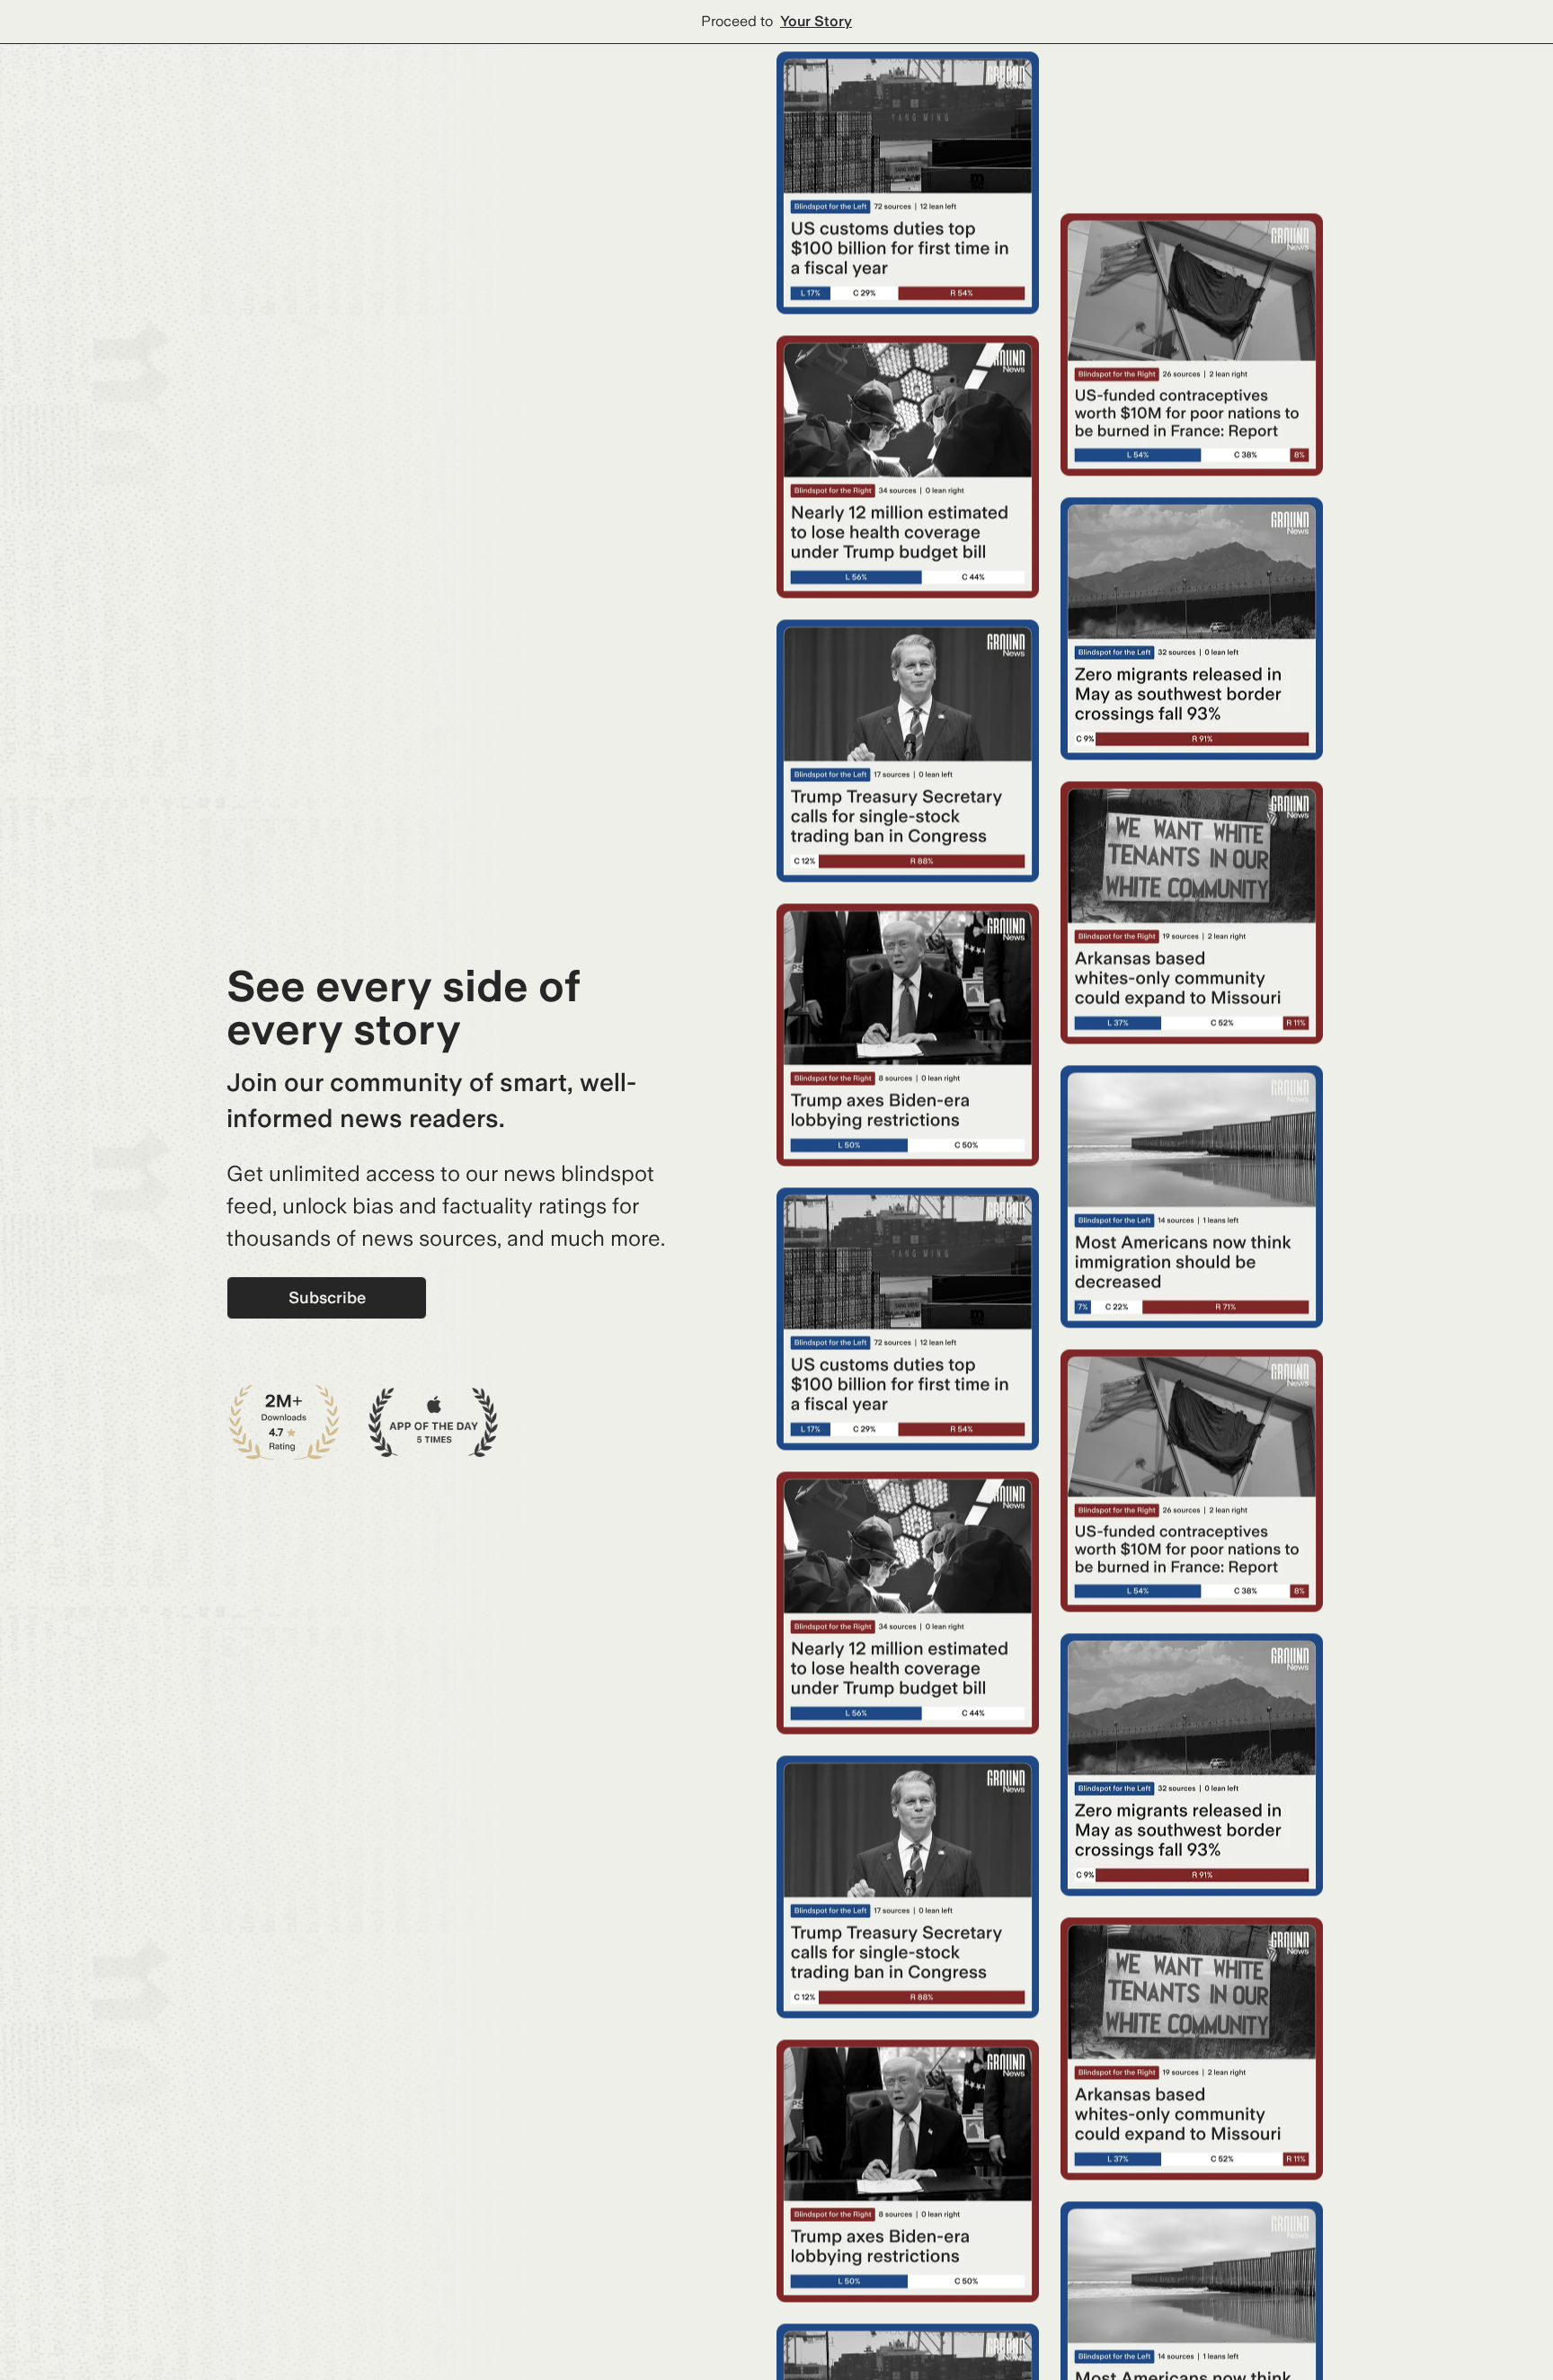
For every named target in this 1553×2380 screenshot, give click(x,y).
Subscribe (327, 1297)
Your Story (816, 21)
